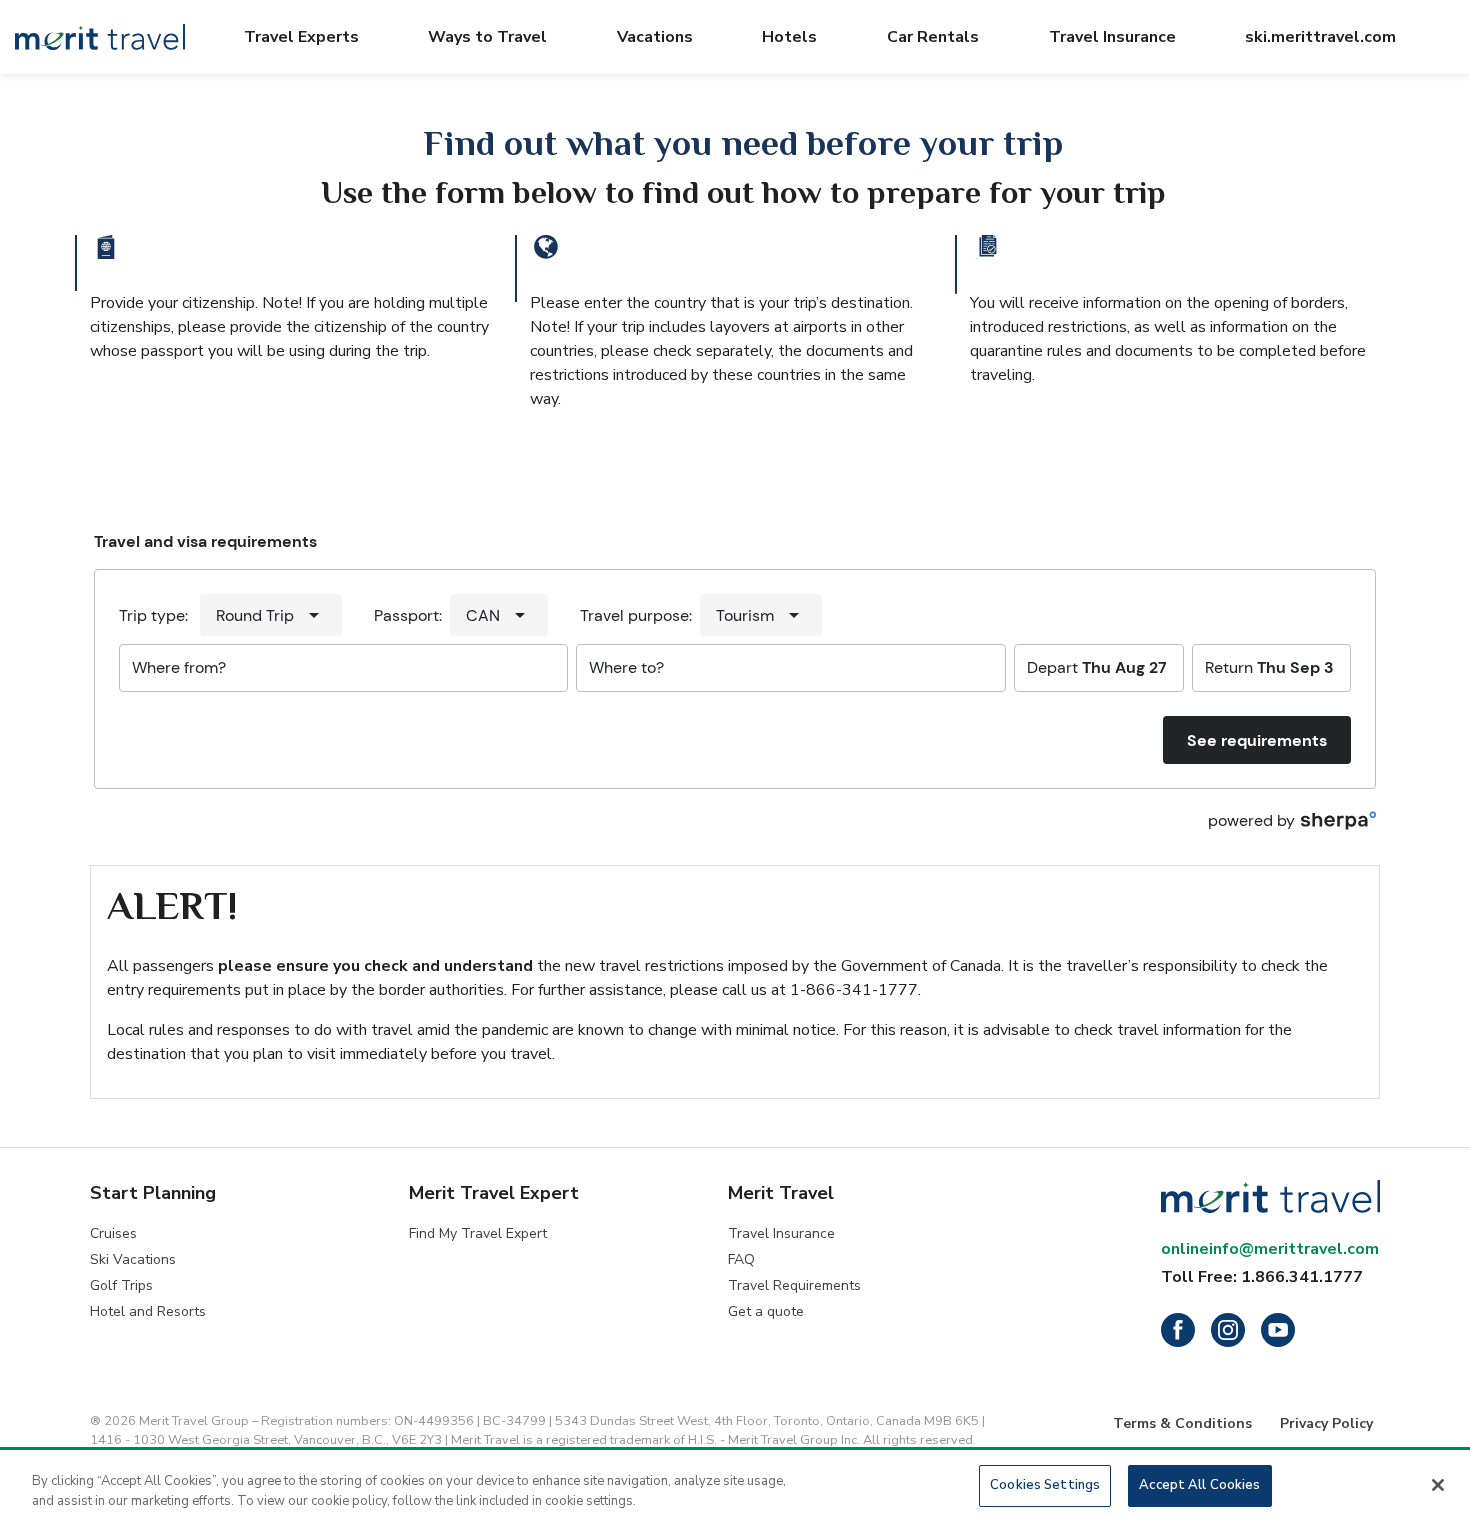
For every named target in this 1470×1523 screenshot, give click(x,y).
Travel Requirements (794, 1285)
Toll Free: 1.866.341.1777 (1262, 1277)
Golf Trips (121, 1285)
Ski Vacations (133, 1259)
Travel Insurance (781, 1233)
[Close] (1438, 1485)
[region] (735, 1487)
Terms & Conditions (1182, 1423)
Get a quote (766, 1311)
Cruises (113, 1233)
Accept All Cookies (1199, 1485)
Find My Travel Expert (478, 1233)
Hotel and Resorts (148, 1311)
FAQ (741, 1259)
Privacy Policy (1326, 1423)
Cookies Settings (1045, 1485)
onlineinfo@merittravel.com (1270, 1249)
